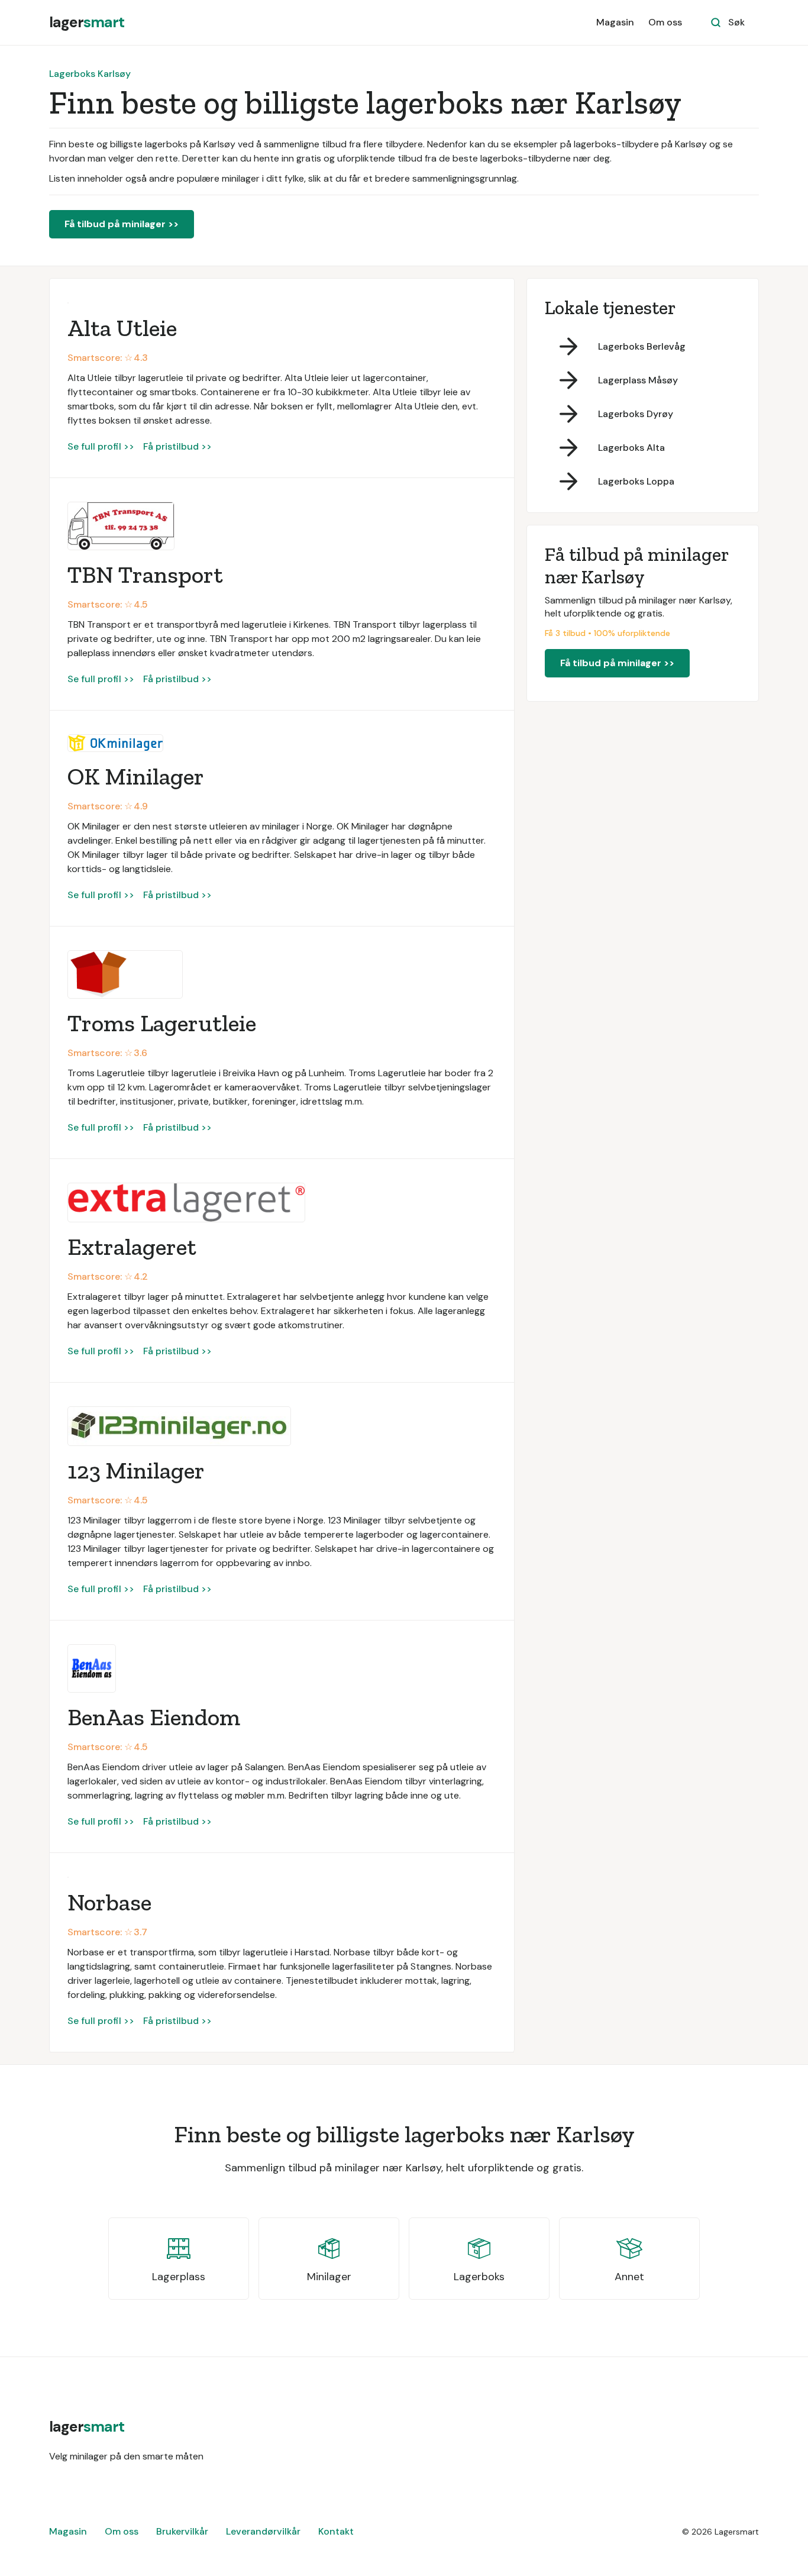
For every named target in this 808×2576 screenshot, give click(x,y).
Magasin (615, 22)
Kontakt (336, 2531)
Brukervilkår (182, 2531)
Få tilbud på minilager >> (122, 224)
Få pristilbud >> (177, 446)
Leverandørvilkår (263, 2531)
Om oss (665, 22)
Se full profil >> (101, 446)
